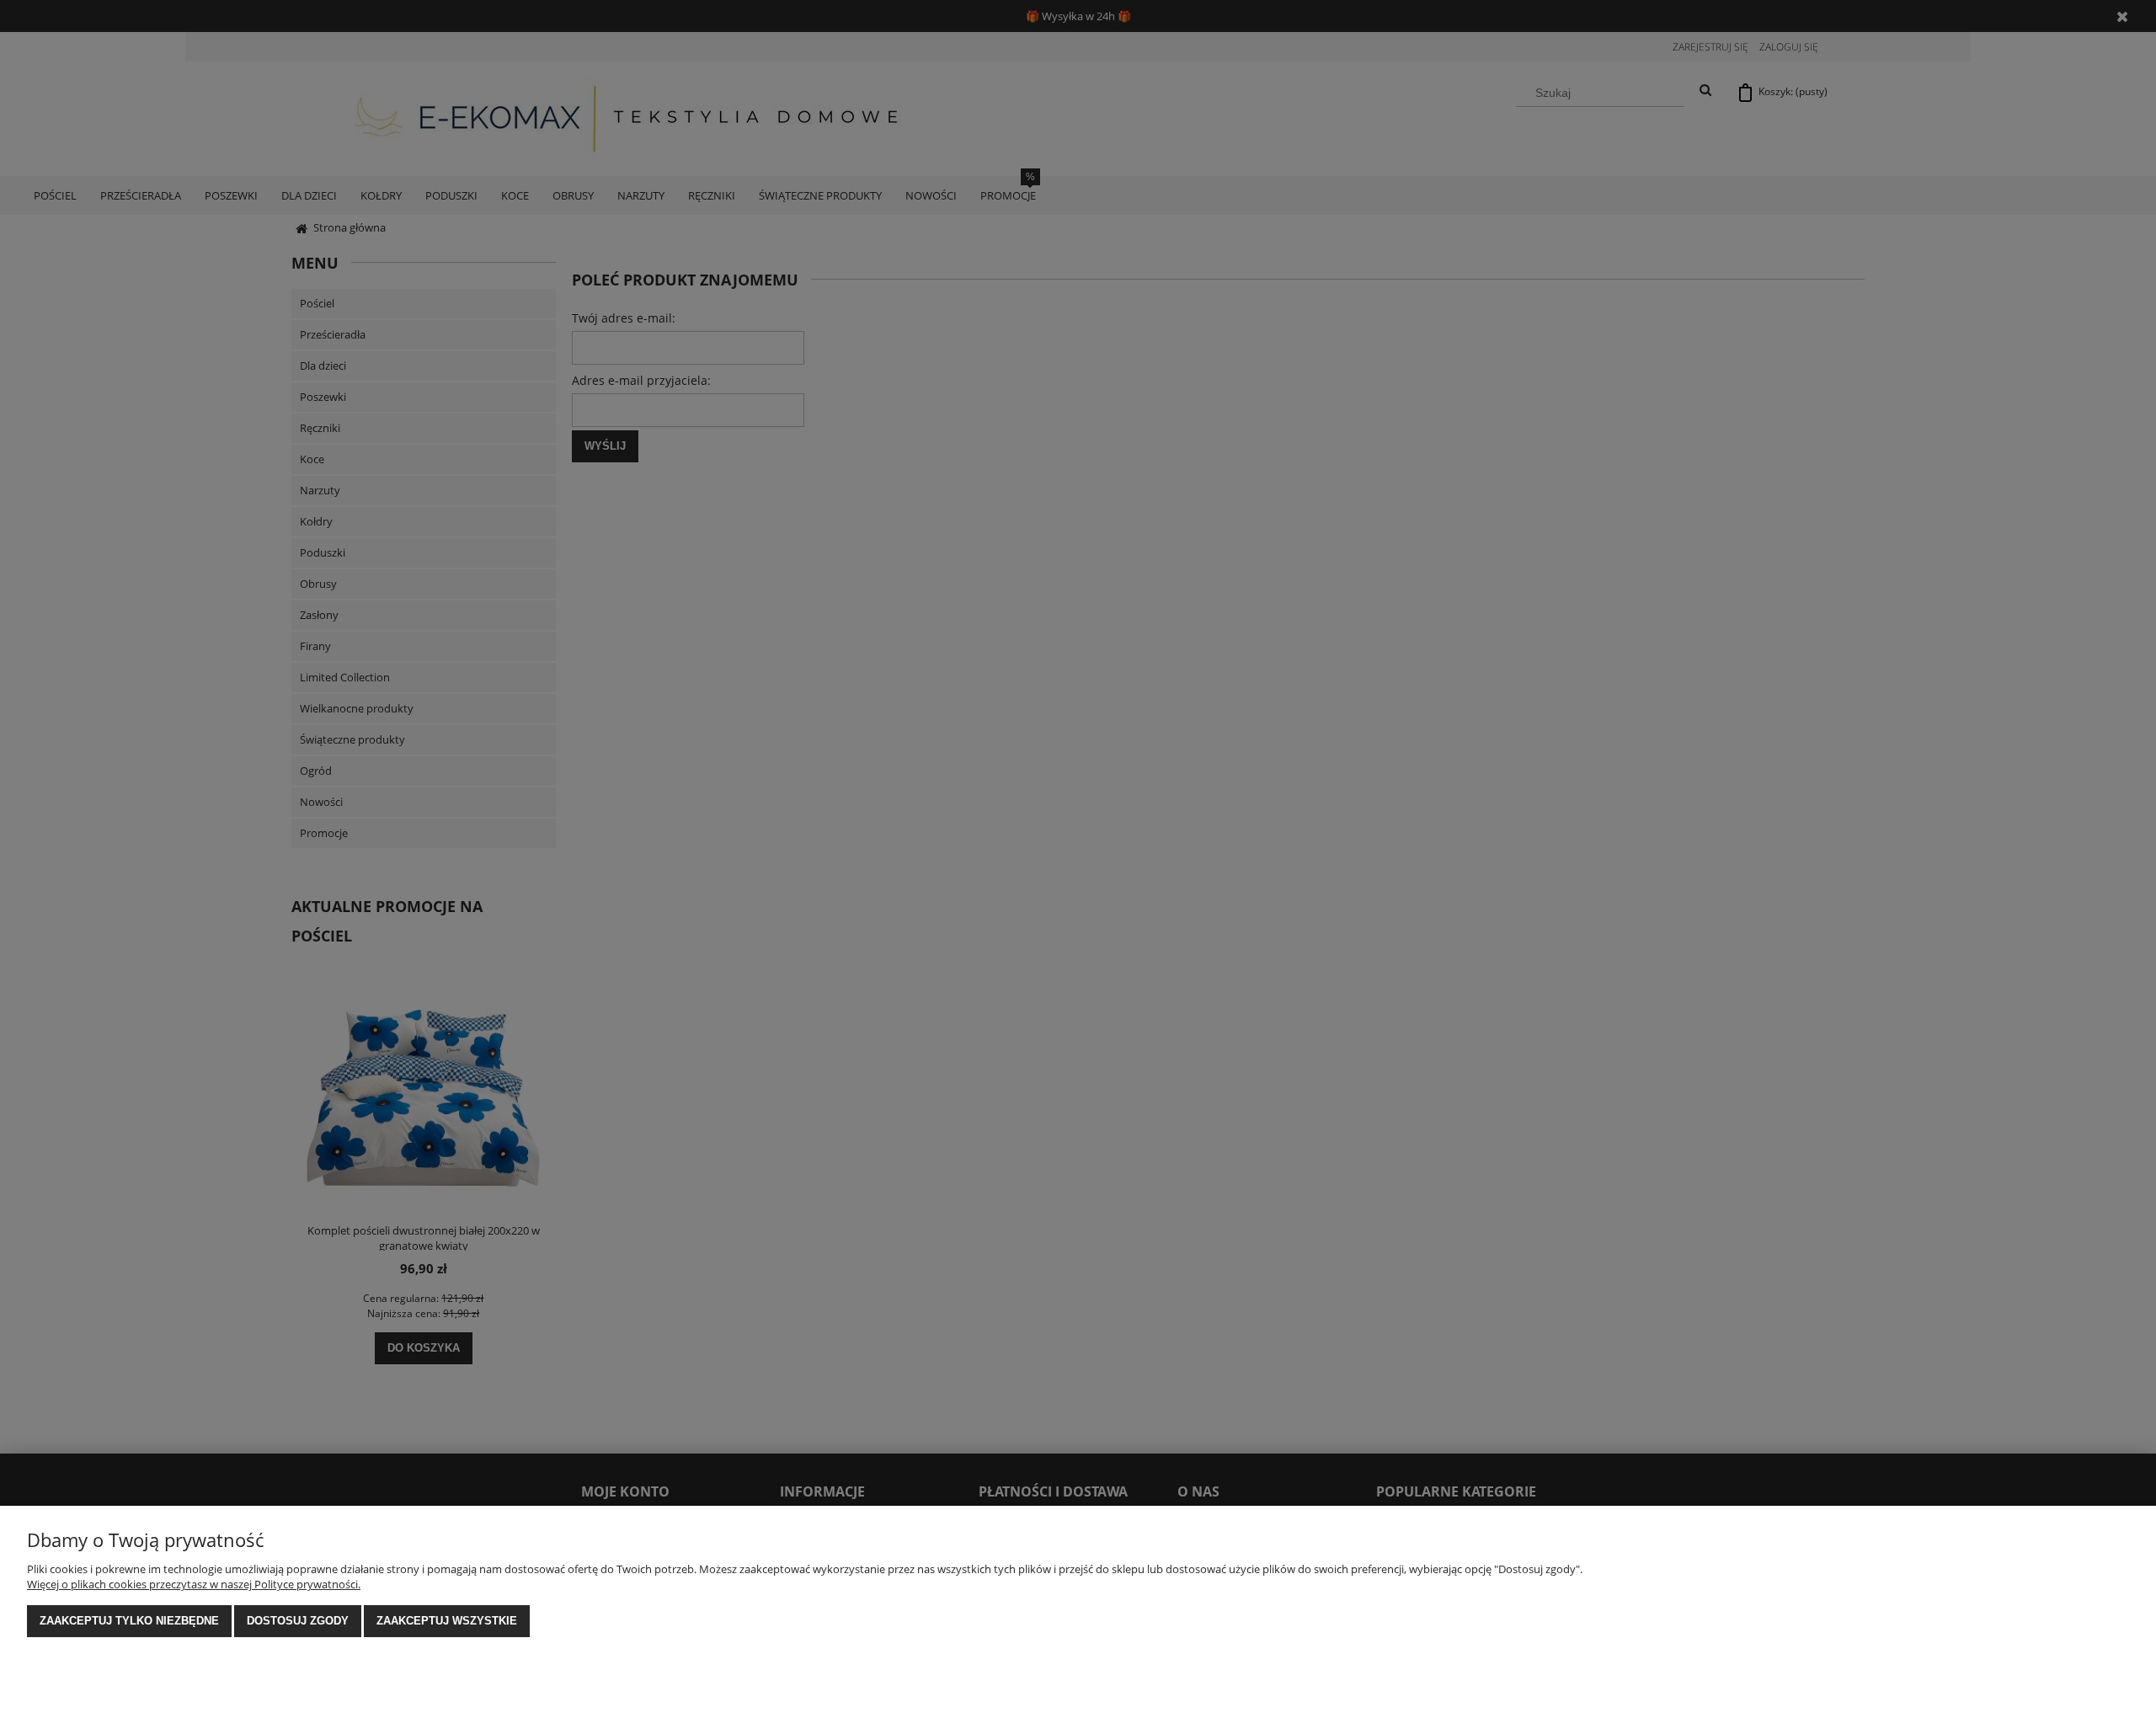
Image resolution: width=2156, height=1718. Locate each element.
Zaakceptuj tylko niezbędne (129, 1621)
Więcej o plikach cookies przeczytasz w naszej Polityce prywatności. (194, 1584)
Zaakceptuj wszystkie (447, 1621)
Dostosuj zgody (298, 1621)
